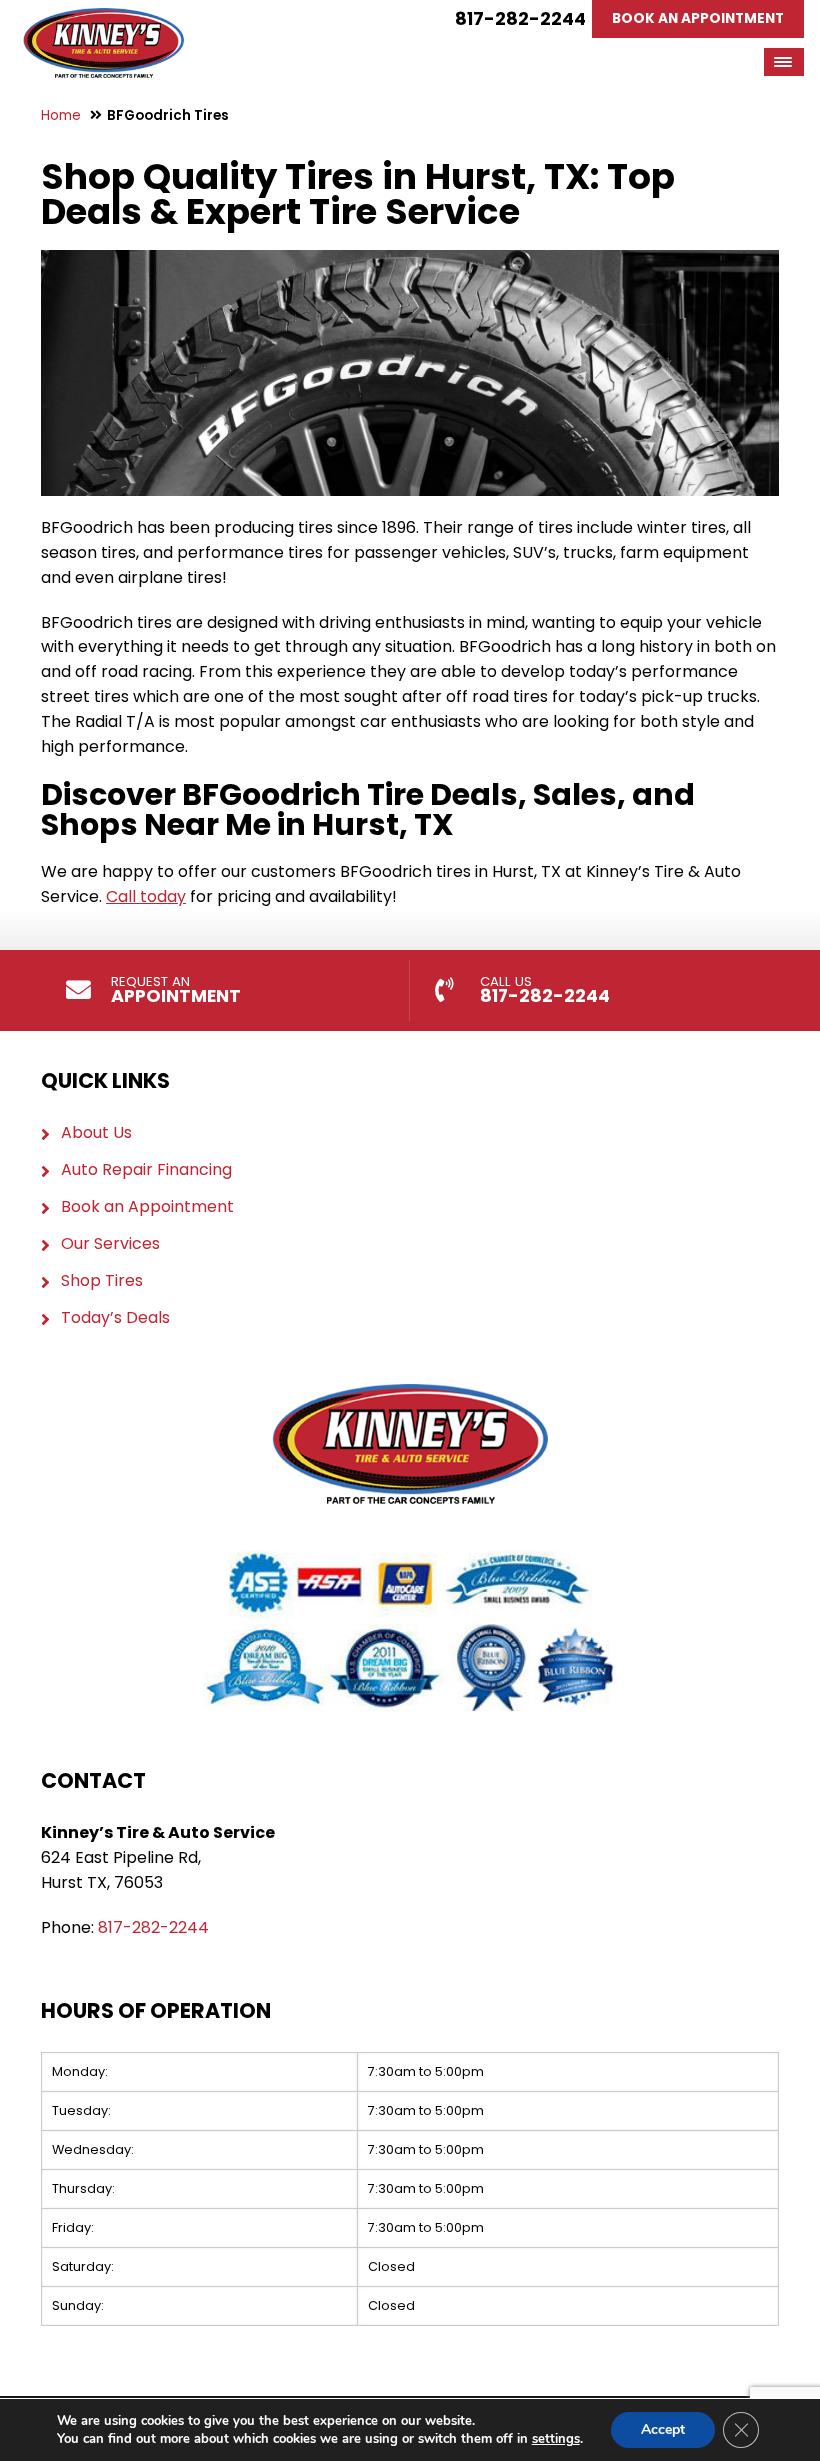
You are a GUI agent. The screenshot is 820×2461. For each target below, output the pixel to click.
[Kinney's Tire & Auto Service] (103, 19)
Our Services (110, 1244)
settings (556, 2439)
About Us (96, 1133)
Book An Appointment (698, 18)
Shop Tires (102, 1281)
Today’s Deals (115, 1318)
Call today (146, 896)
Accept (663, 2429)
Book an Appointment (147, 1207)
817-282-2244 (520, 18)
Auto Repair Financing (146, 1170)
